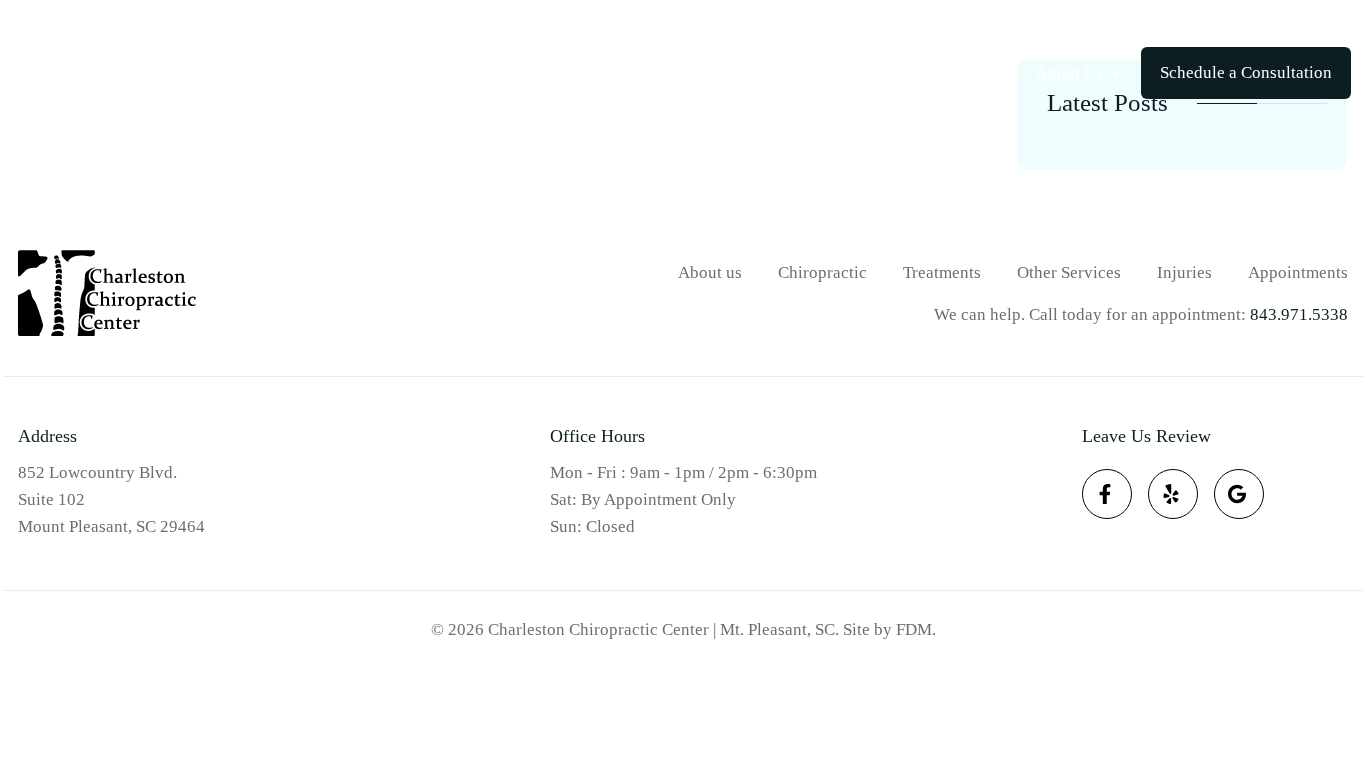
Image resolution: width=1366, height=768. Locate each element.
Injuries (992, 72)
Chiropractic (766, 72)
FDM (914, 629)
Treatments (888, 72)
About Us (1069, 72)
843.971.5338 (1302, 25)
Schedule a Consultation (1246, 72)
